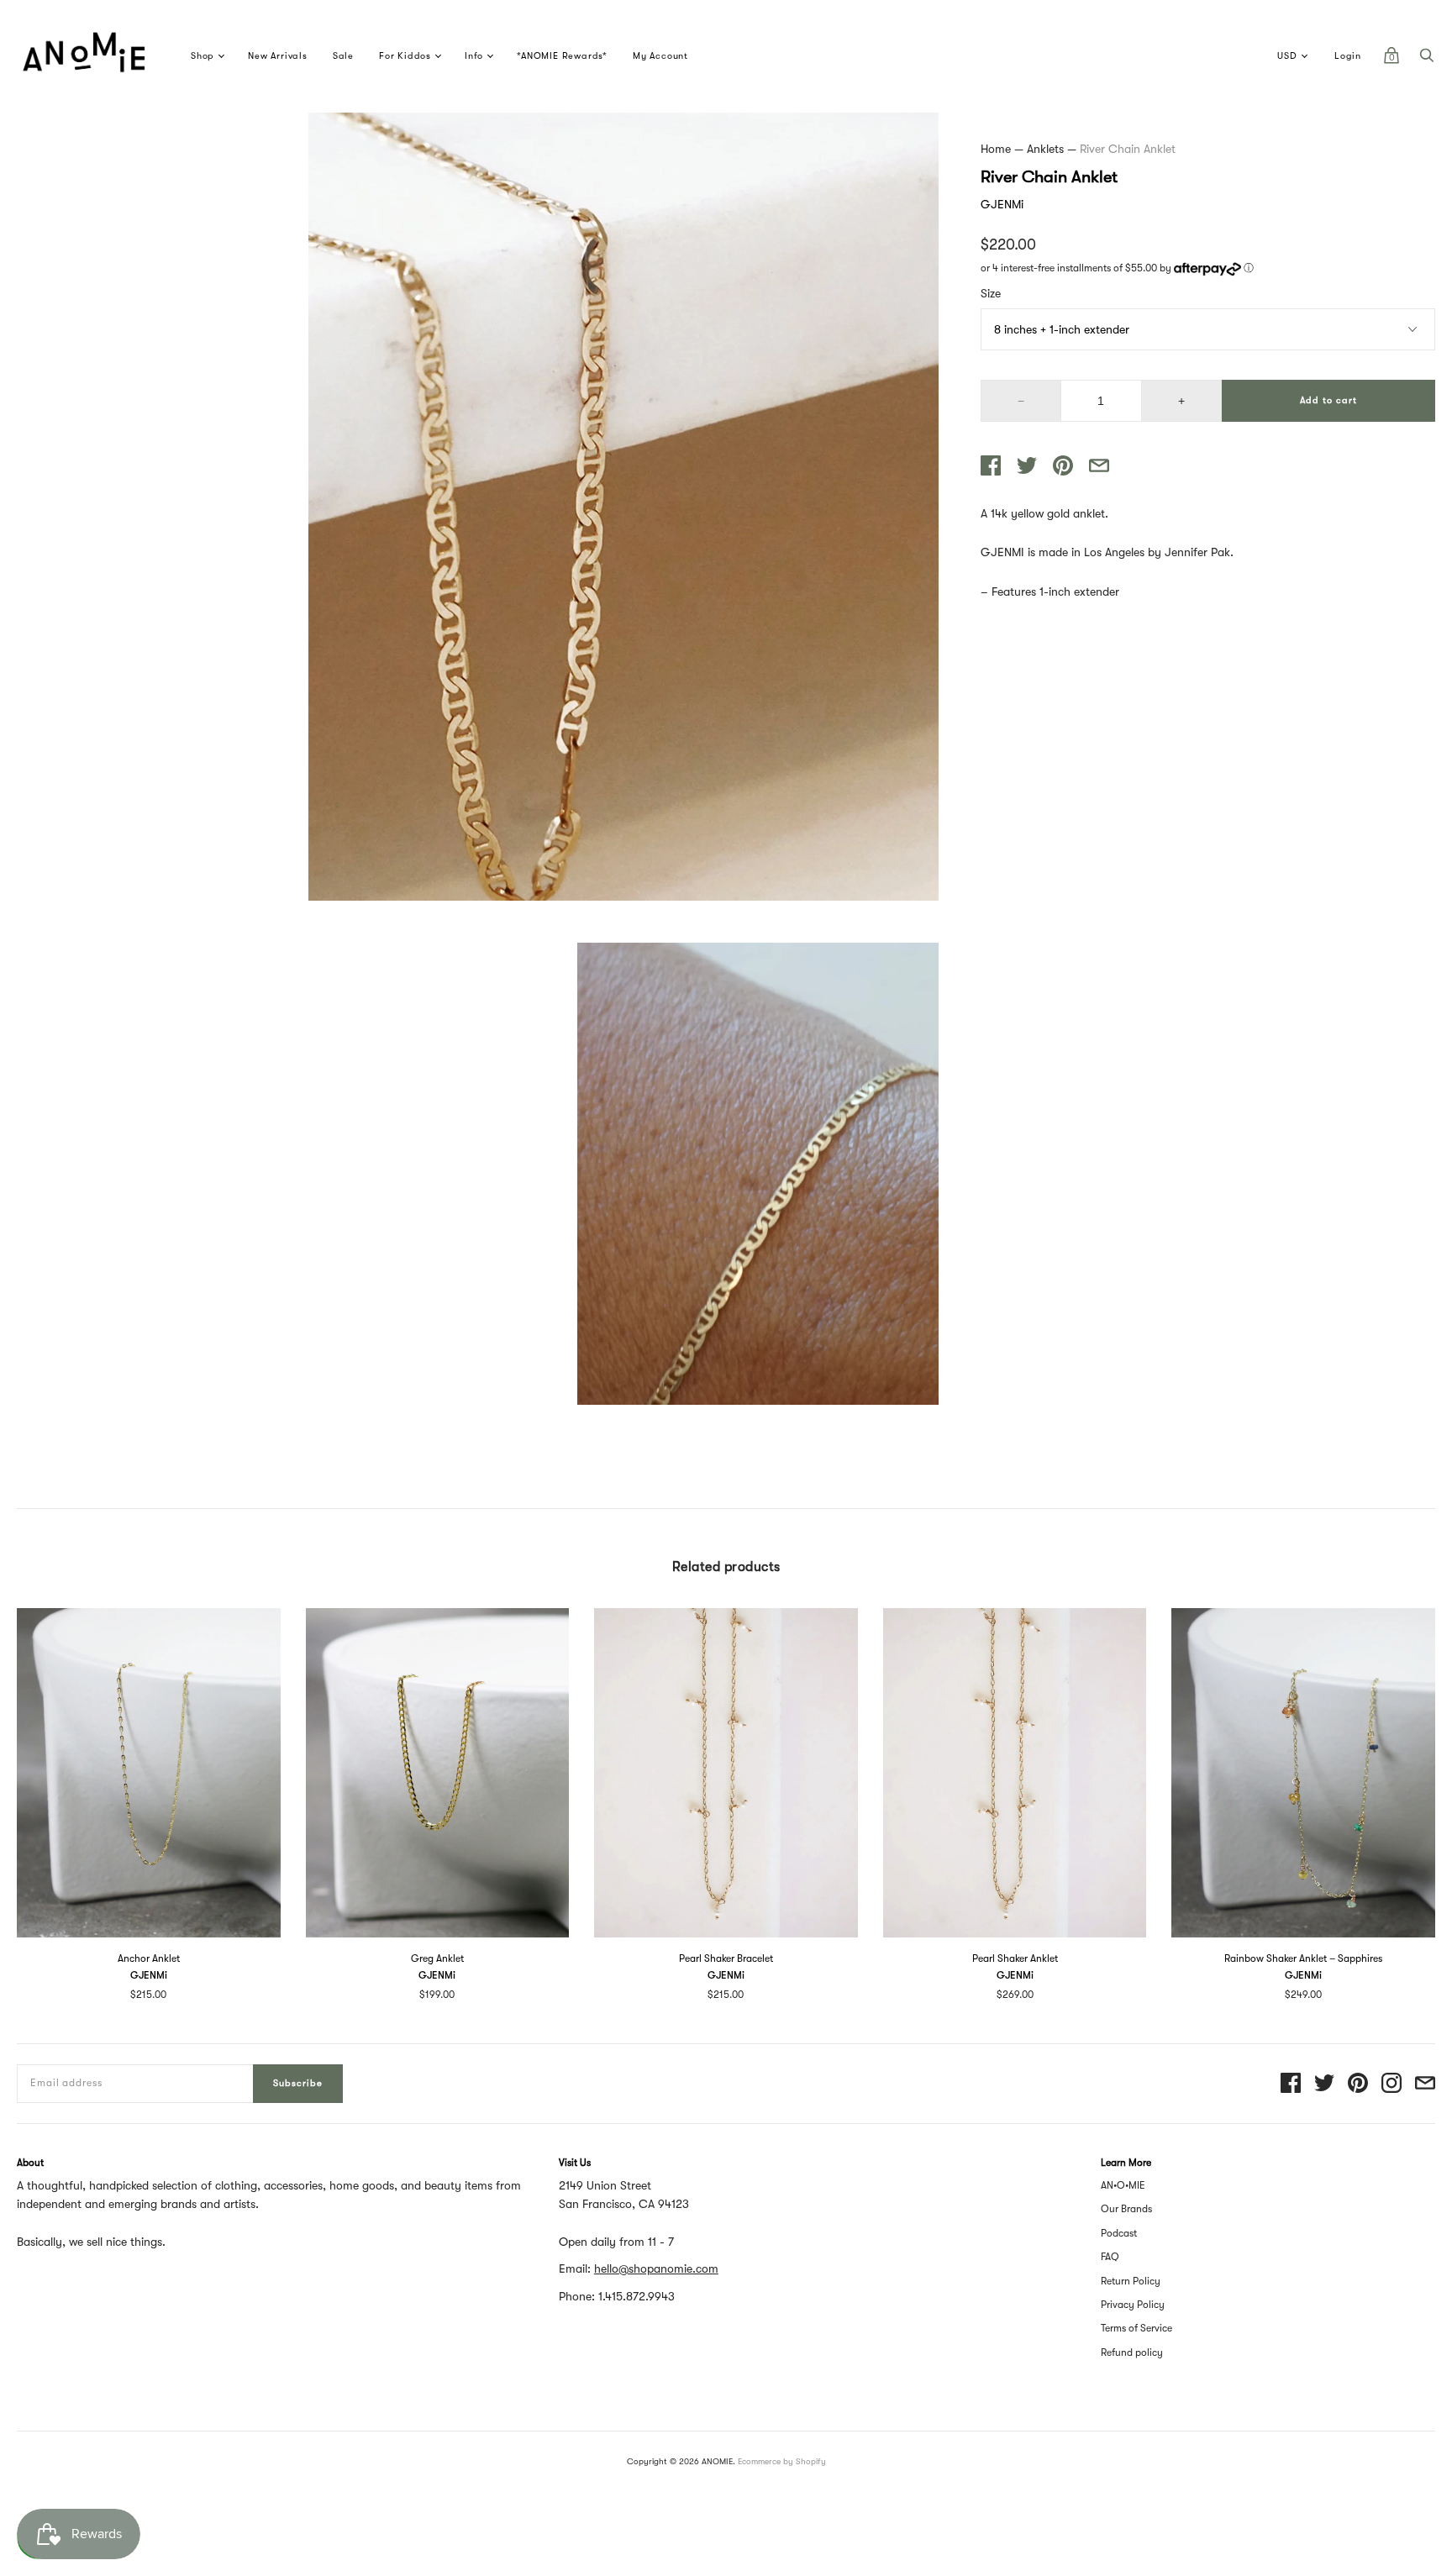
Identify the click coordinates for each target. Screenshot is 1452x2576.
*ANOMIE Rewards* (562, 56)
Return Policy (1131, 2281)
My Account (660, 56)
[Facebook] (1291, 2084)
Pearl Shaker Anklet (1015, 1958)
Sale (343, 56)
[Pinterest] (1358, 2084)
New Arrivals (278, 56)
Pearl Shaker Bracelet (726, 1958)
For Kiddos (405, 56)
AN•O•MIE (1123, 2185)
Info (474, 56)
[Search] (1427, 60)
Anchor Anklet (149, 1958)
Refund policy (1132, 2353)
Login (1348, 56)
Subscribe (298, 2083)
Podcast (1119, 2233)
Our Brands (1126, 2209)
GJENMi (1002, 204)
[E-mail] (1425, 2084)
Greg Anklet (437, 1958)
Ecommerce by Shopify (782, 2461)
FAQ (1110, 2257)
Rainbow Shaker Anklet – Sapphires (1303, 1958)
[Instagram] (1391, 2084)
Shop (203, 56)
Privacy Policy (1133, 2305)
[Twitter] (1324, 2084)
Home (996, 149)
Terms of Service (1136, 2328)
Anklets (1045, 149)
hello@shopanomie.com (656, 2268)
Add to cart (1328, 400)
